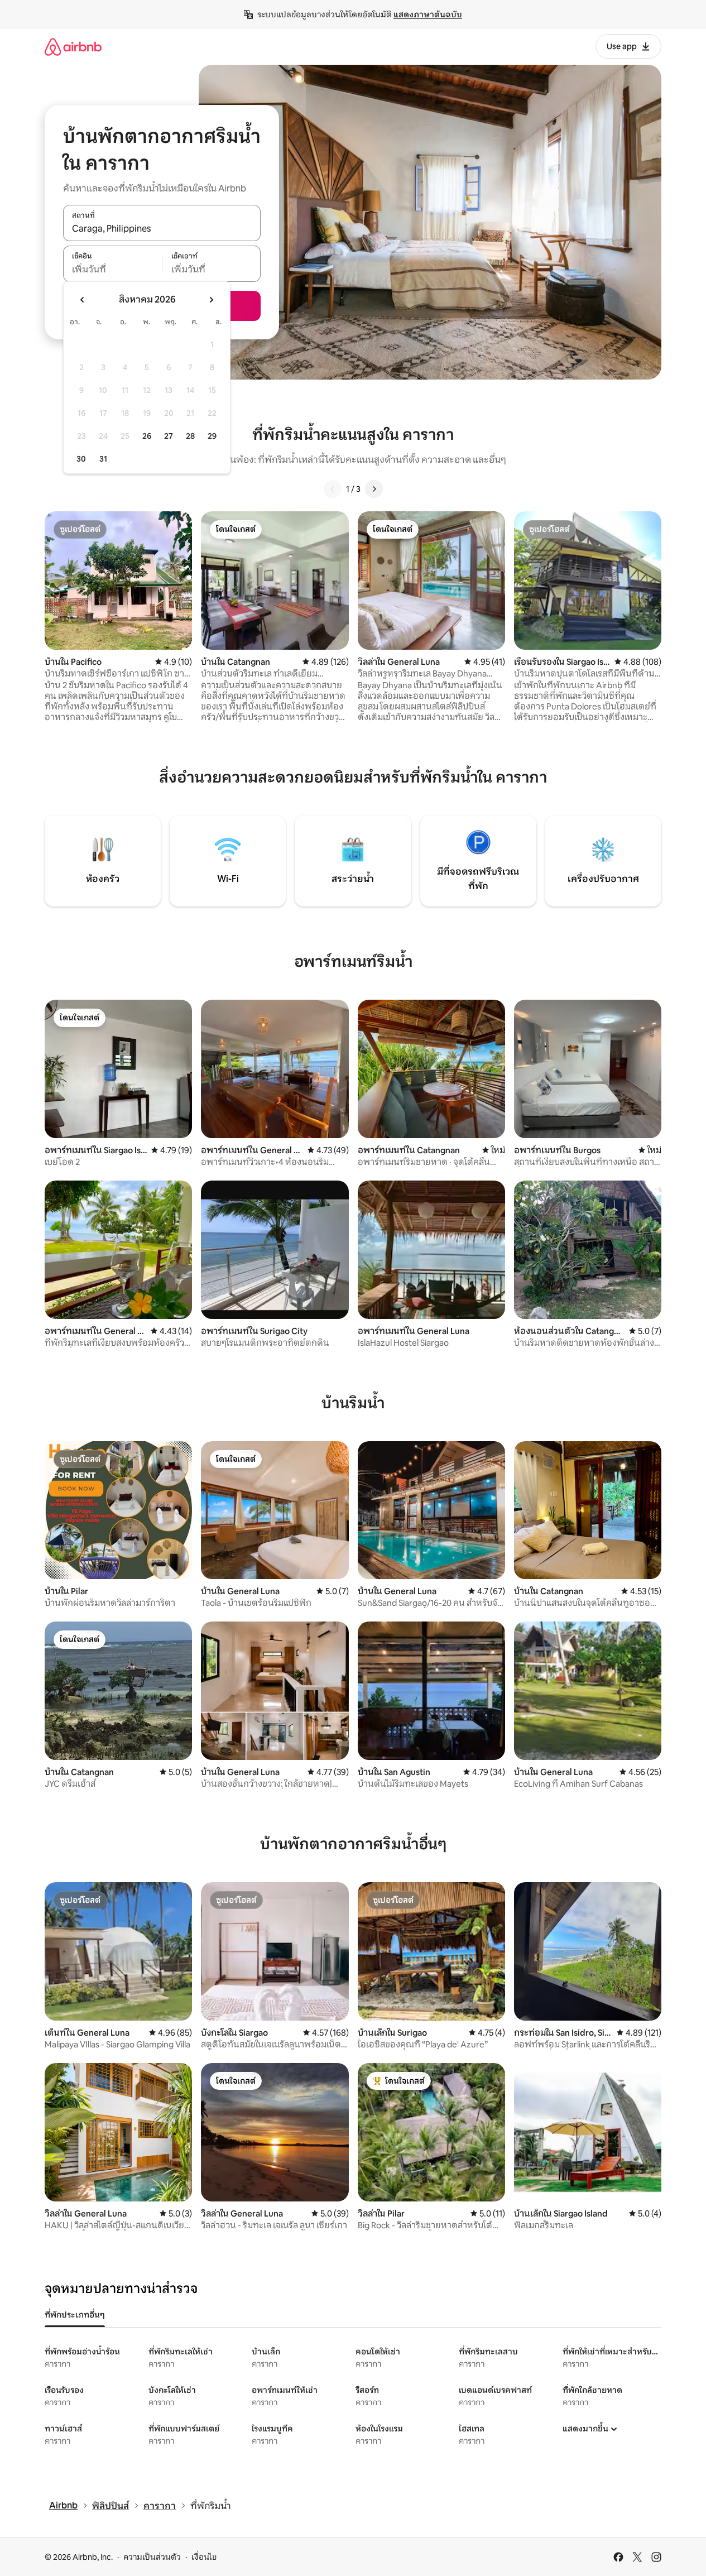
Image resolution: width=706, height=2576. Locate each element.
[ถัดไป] (374, 489)
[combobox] (162, 229)
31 (103, 459)
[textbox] (112, 270)
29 (212, 436)
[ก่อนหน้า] (333, 489)
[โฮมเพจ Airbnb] (73, 47)
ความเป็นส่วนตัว (152, 2557)
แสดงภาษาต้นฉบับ (428, 15)
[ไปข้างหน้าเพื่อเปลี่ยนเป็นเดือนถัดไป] (211, 300)
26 (147, 436)
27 (169, 436)
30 (81, 459)
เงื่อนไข (204, 2557)
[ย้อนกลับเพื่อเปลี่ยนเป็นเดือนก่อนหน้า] (83, 300)
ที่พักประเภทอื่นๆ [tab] (75, 2315)
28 (190, 436)
